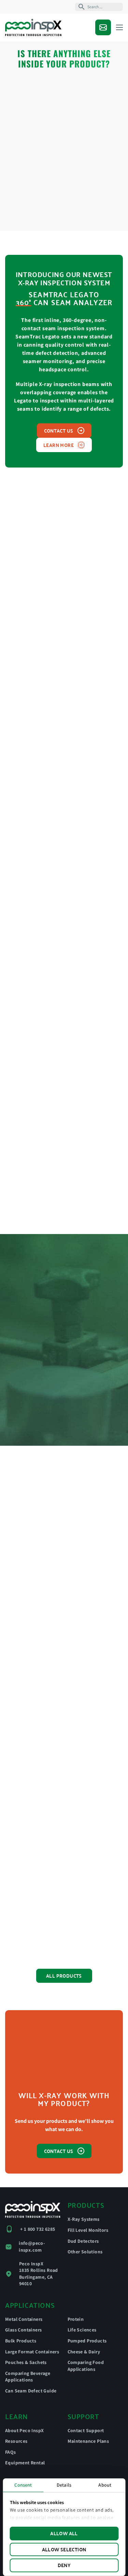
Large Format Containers (32, 2352)
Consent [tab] (23, 2485)
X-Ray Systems (84, 2219)
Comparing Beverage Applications (28, 2377)
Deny (64, 2565)
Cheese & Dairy (84, 2352)
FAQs (11, 2452)
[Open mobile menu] (119, 27)
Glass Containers (23, 2330)
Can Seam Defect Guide (31, 2391)
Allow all (64, 2533)
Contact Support (86, 2430)
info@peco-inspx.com (32, 2247)
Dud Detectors (83, 2241)
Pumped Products (87, 2341)
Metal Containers (24, 2319)
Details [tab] (64, 2485)
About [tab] (105, 2485)
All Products (64, 1976)
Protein (76, 2319)
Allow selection (64, 2549)
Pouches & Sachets (26, 2362)
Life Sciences (82, 2330)
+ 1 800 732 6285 (38, 2229)
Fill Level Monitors (88, 2230)
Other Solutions (85, 2252)
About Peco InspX (24, 2430)
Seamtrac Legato (64, 294)
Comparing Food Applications (86, 2366)
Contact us (59, 431)
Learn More (59, 445)
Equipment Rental (25, 2463)
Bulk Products (21, 2341)
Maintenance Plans (88, 2441)
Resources (16, 2441)
